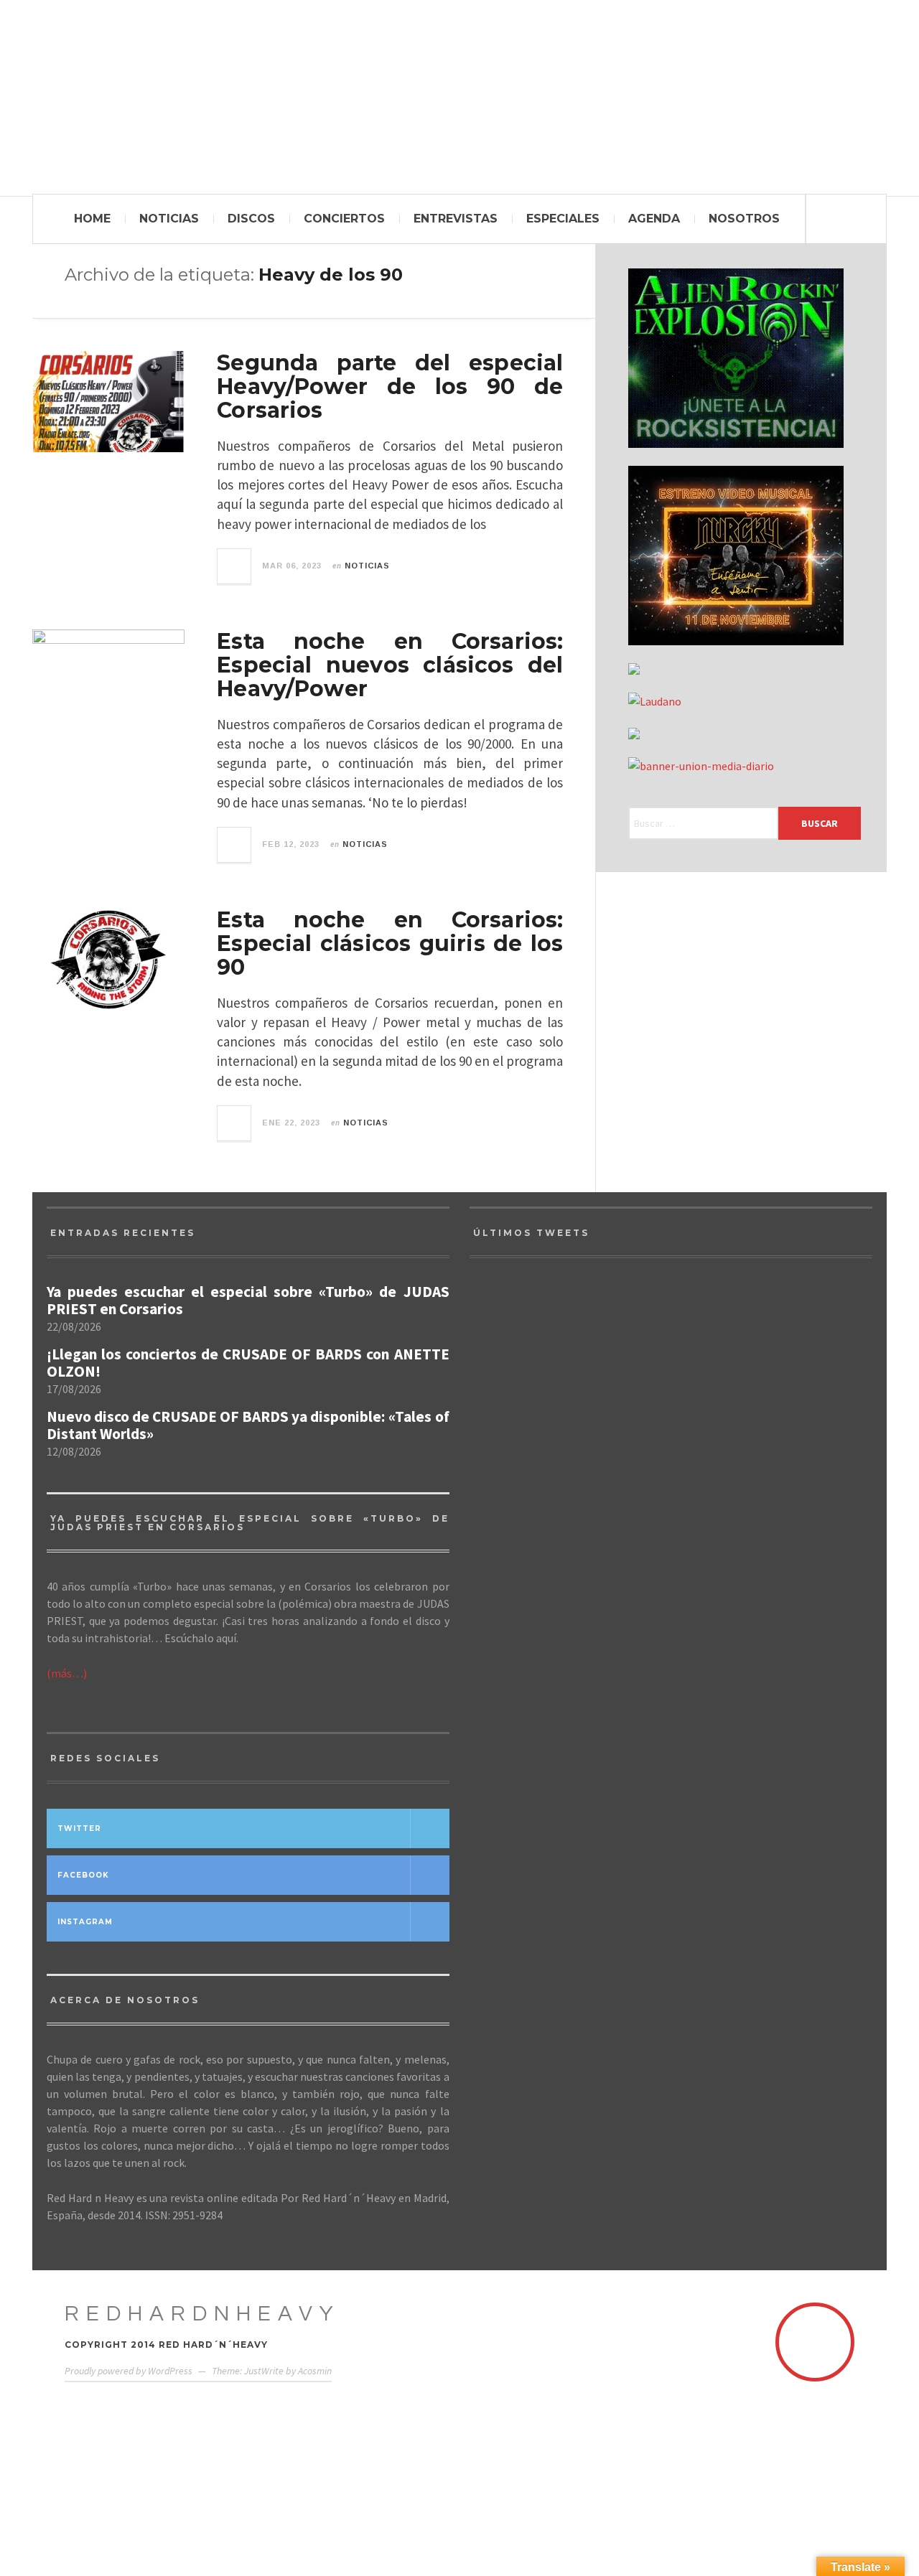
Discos (251, 219)
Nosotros (744, 219)
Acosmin (315, 2371)
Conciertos (344, 219)
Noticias (169, 219)
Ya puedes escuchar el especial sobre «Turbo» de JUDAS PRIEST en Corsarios (248, 1301)
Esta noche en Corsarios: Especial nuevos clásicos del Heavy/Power (390, 665)
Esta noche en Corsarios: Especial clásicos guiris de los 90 (390, 943)
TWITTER (79, 1828)
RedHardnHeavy (202, 2314)
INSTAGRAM (85, 1922)
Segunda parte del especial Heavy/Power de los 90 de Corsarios (390, 387)
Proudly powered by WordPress (129, 2371)
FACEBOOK (83, 1875)
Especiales (563, 219)
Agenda (654, 219)
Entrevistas (456, 219)
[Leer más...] (235, 566)
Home (92, 219)
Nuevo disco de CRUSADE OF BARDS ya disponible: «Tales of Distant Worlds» (248, 1425)
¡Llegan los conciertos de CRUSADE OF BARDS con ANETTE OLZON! (248, 1363)
